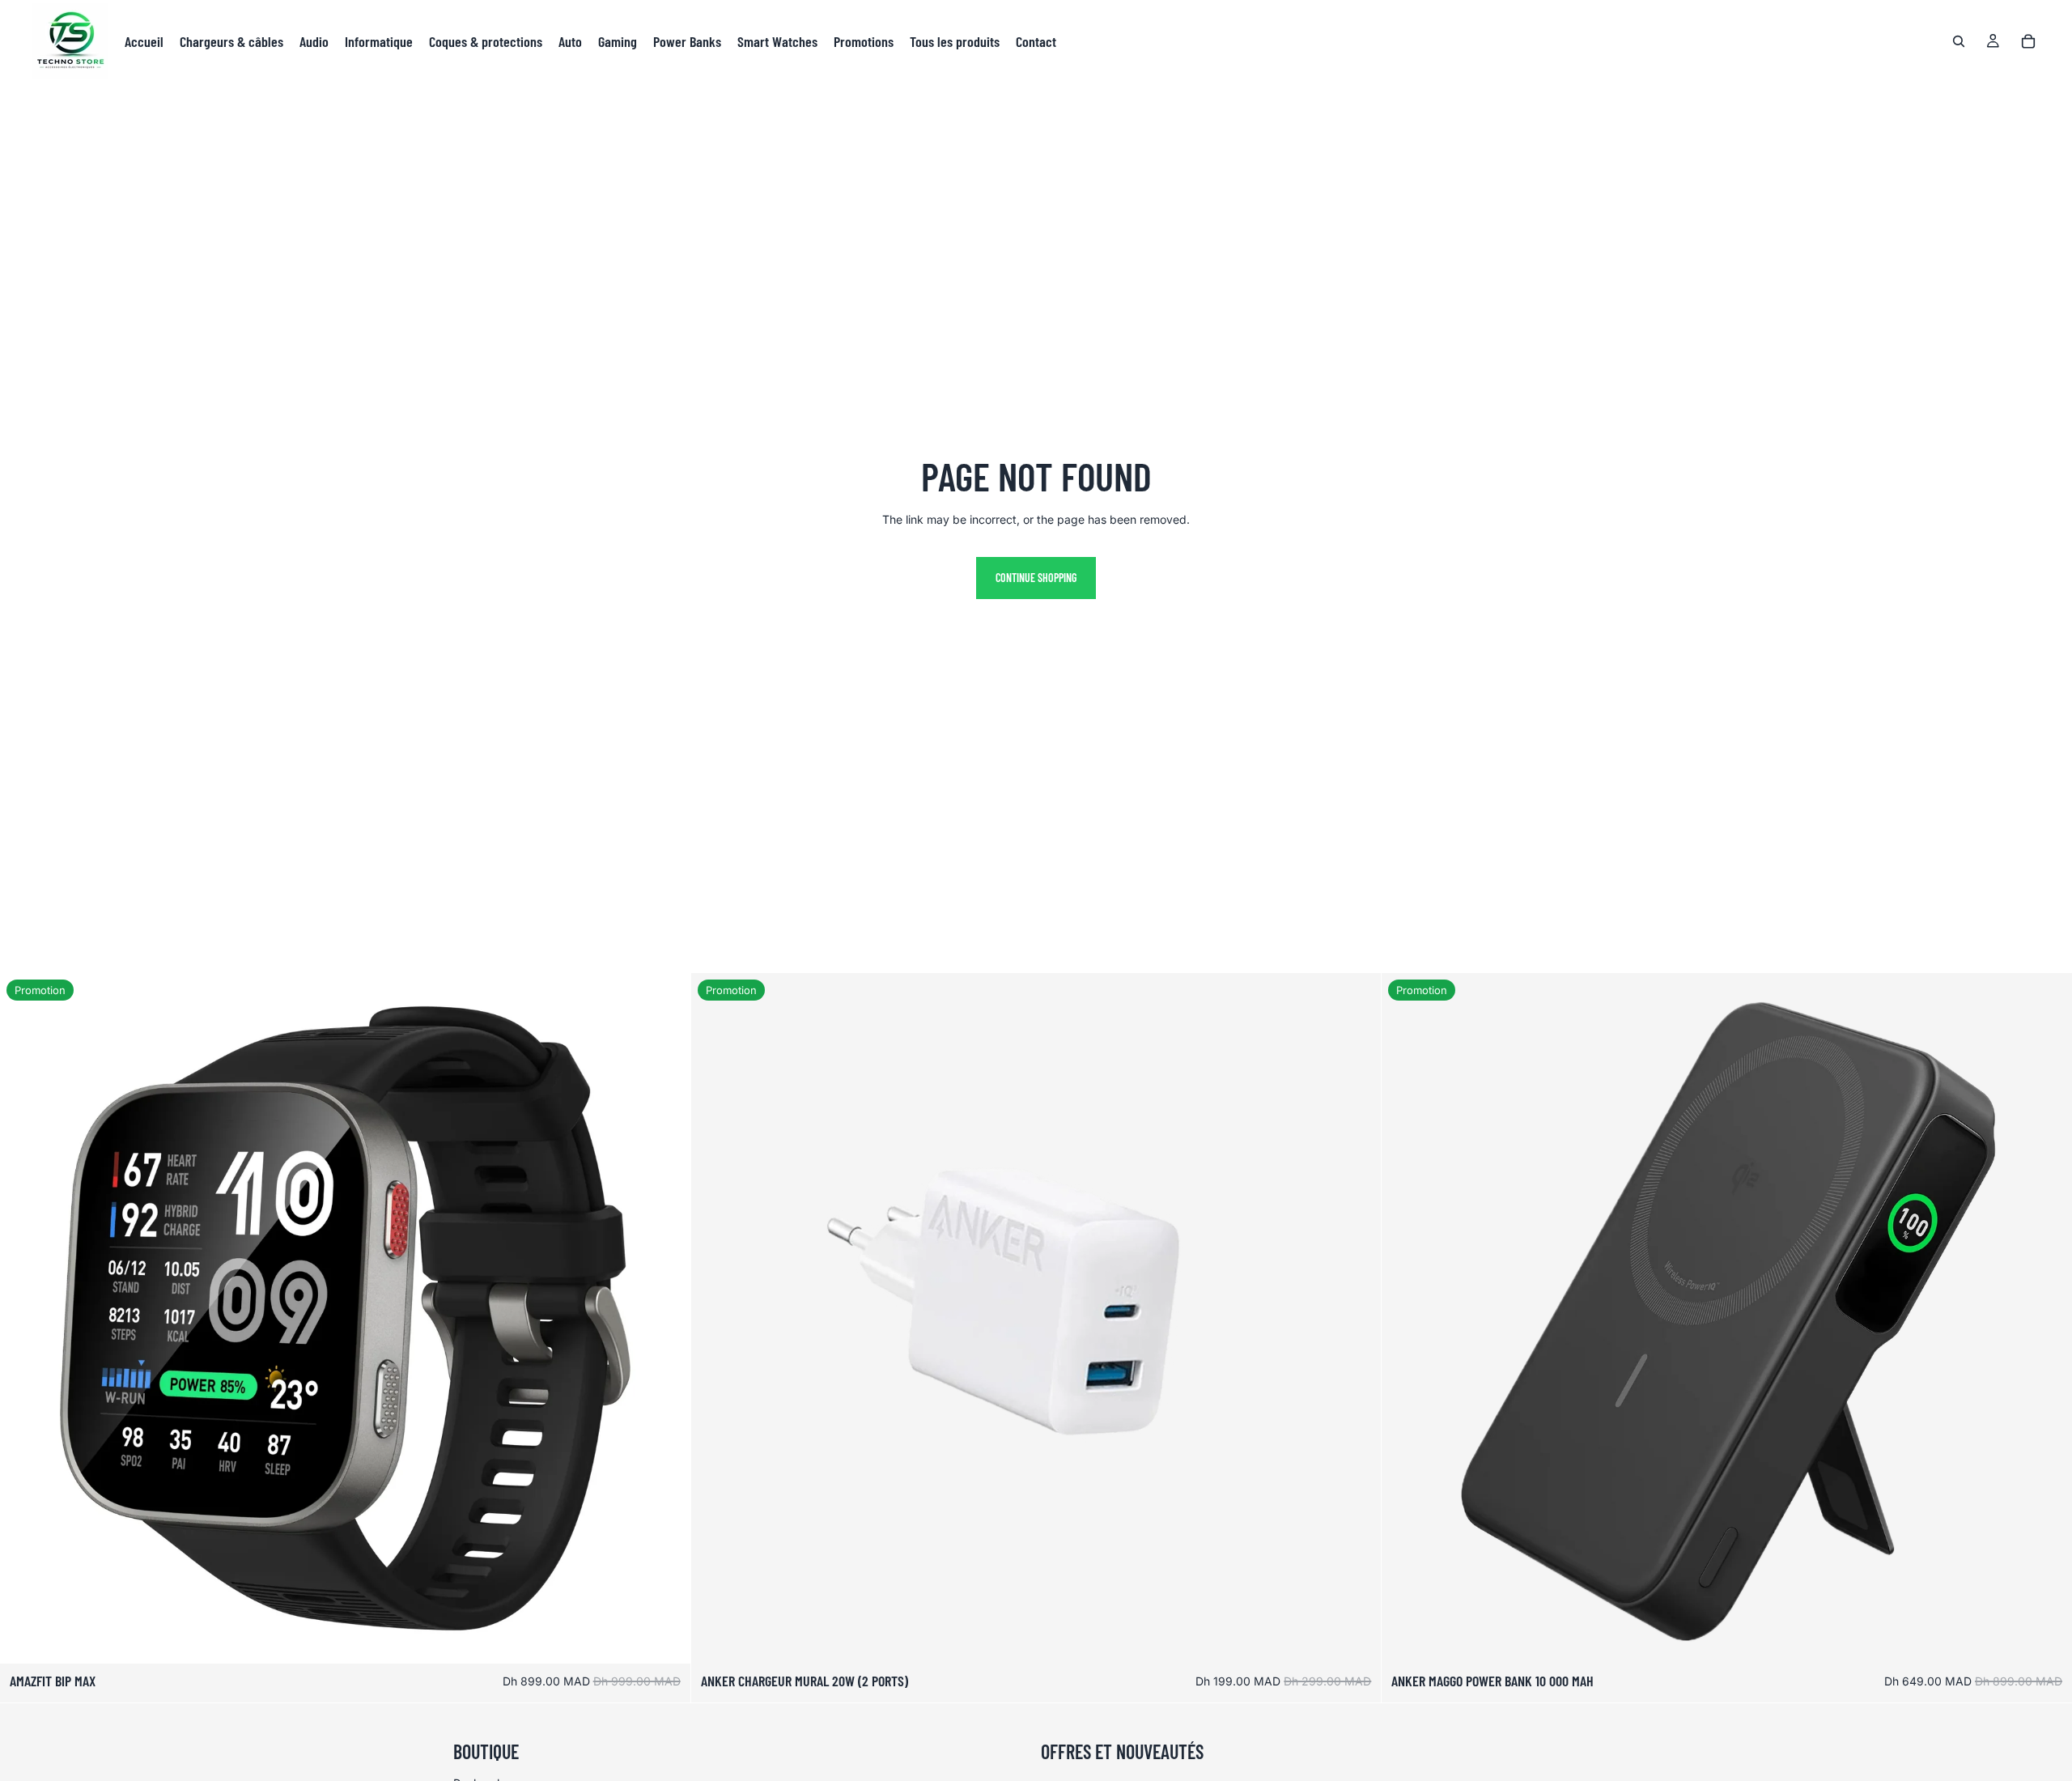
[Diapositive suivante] (666, 1319)
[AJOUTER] (665, 1639)
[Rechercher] (1959, 41)
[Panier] (2028, 41)
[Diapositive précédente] (24, 1319)
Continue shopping (1036, 578)
